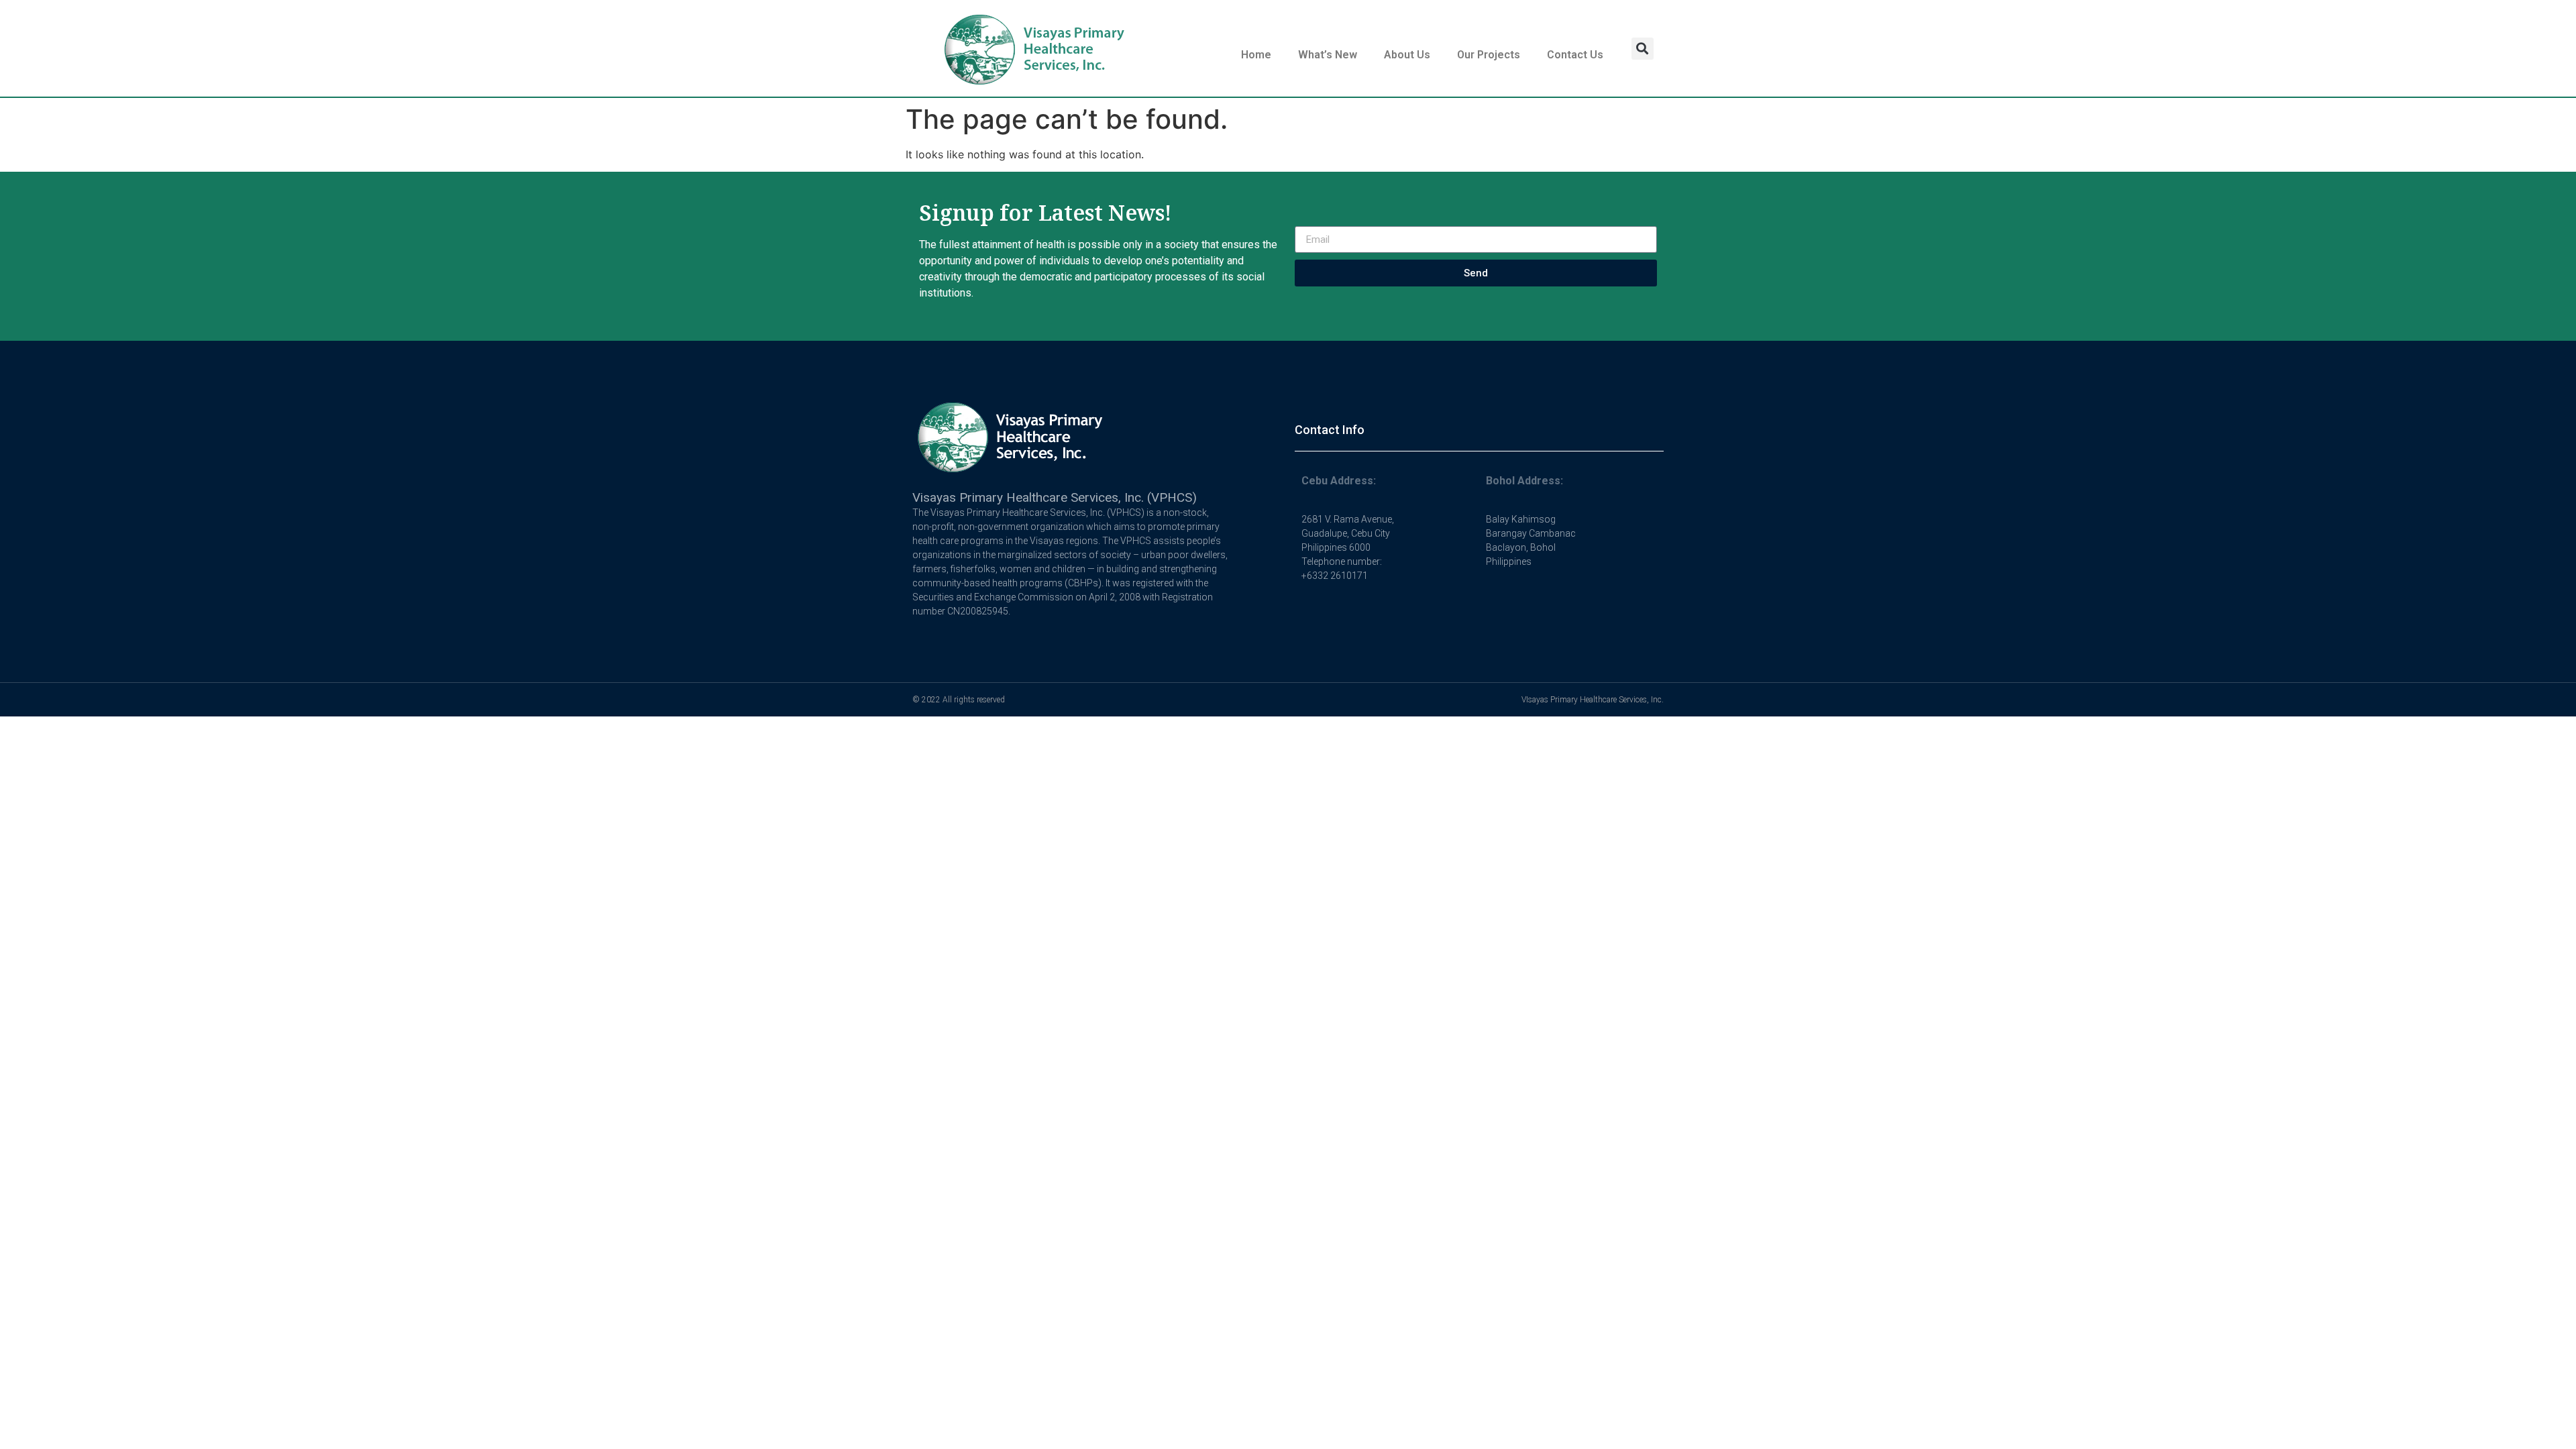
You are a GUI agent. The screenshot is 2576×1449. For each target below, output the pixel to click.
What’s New (1328, 55)
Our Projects (1489, 55)
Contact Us (1575, 55)
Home (1256, 55)
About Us (1407, 55)
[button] (1643, 49)
